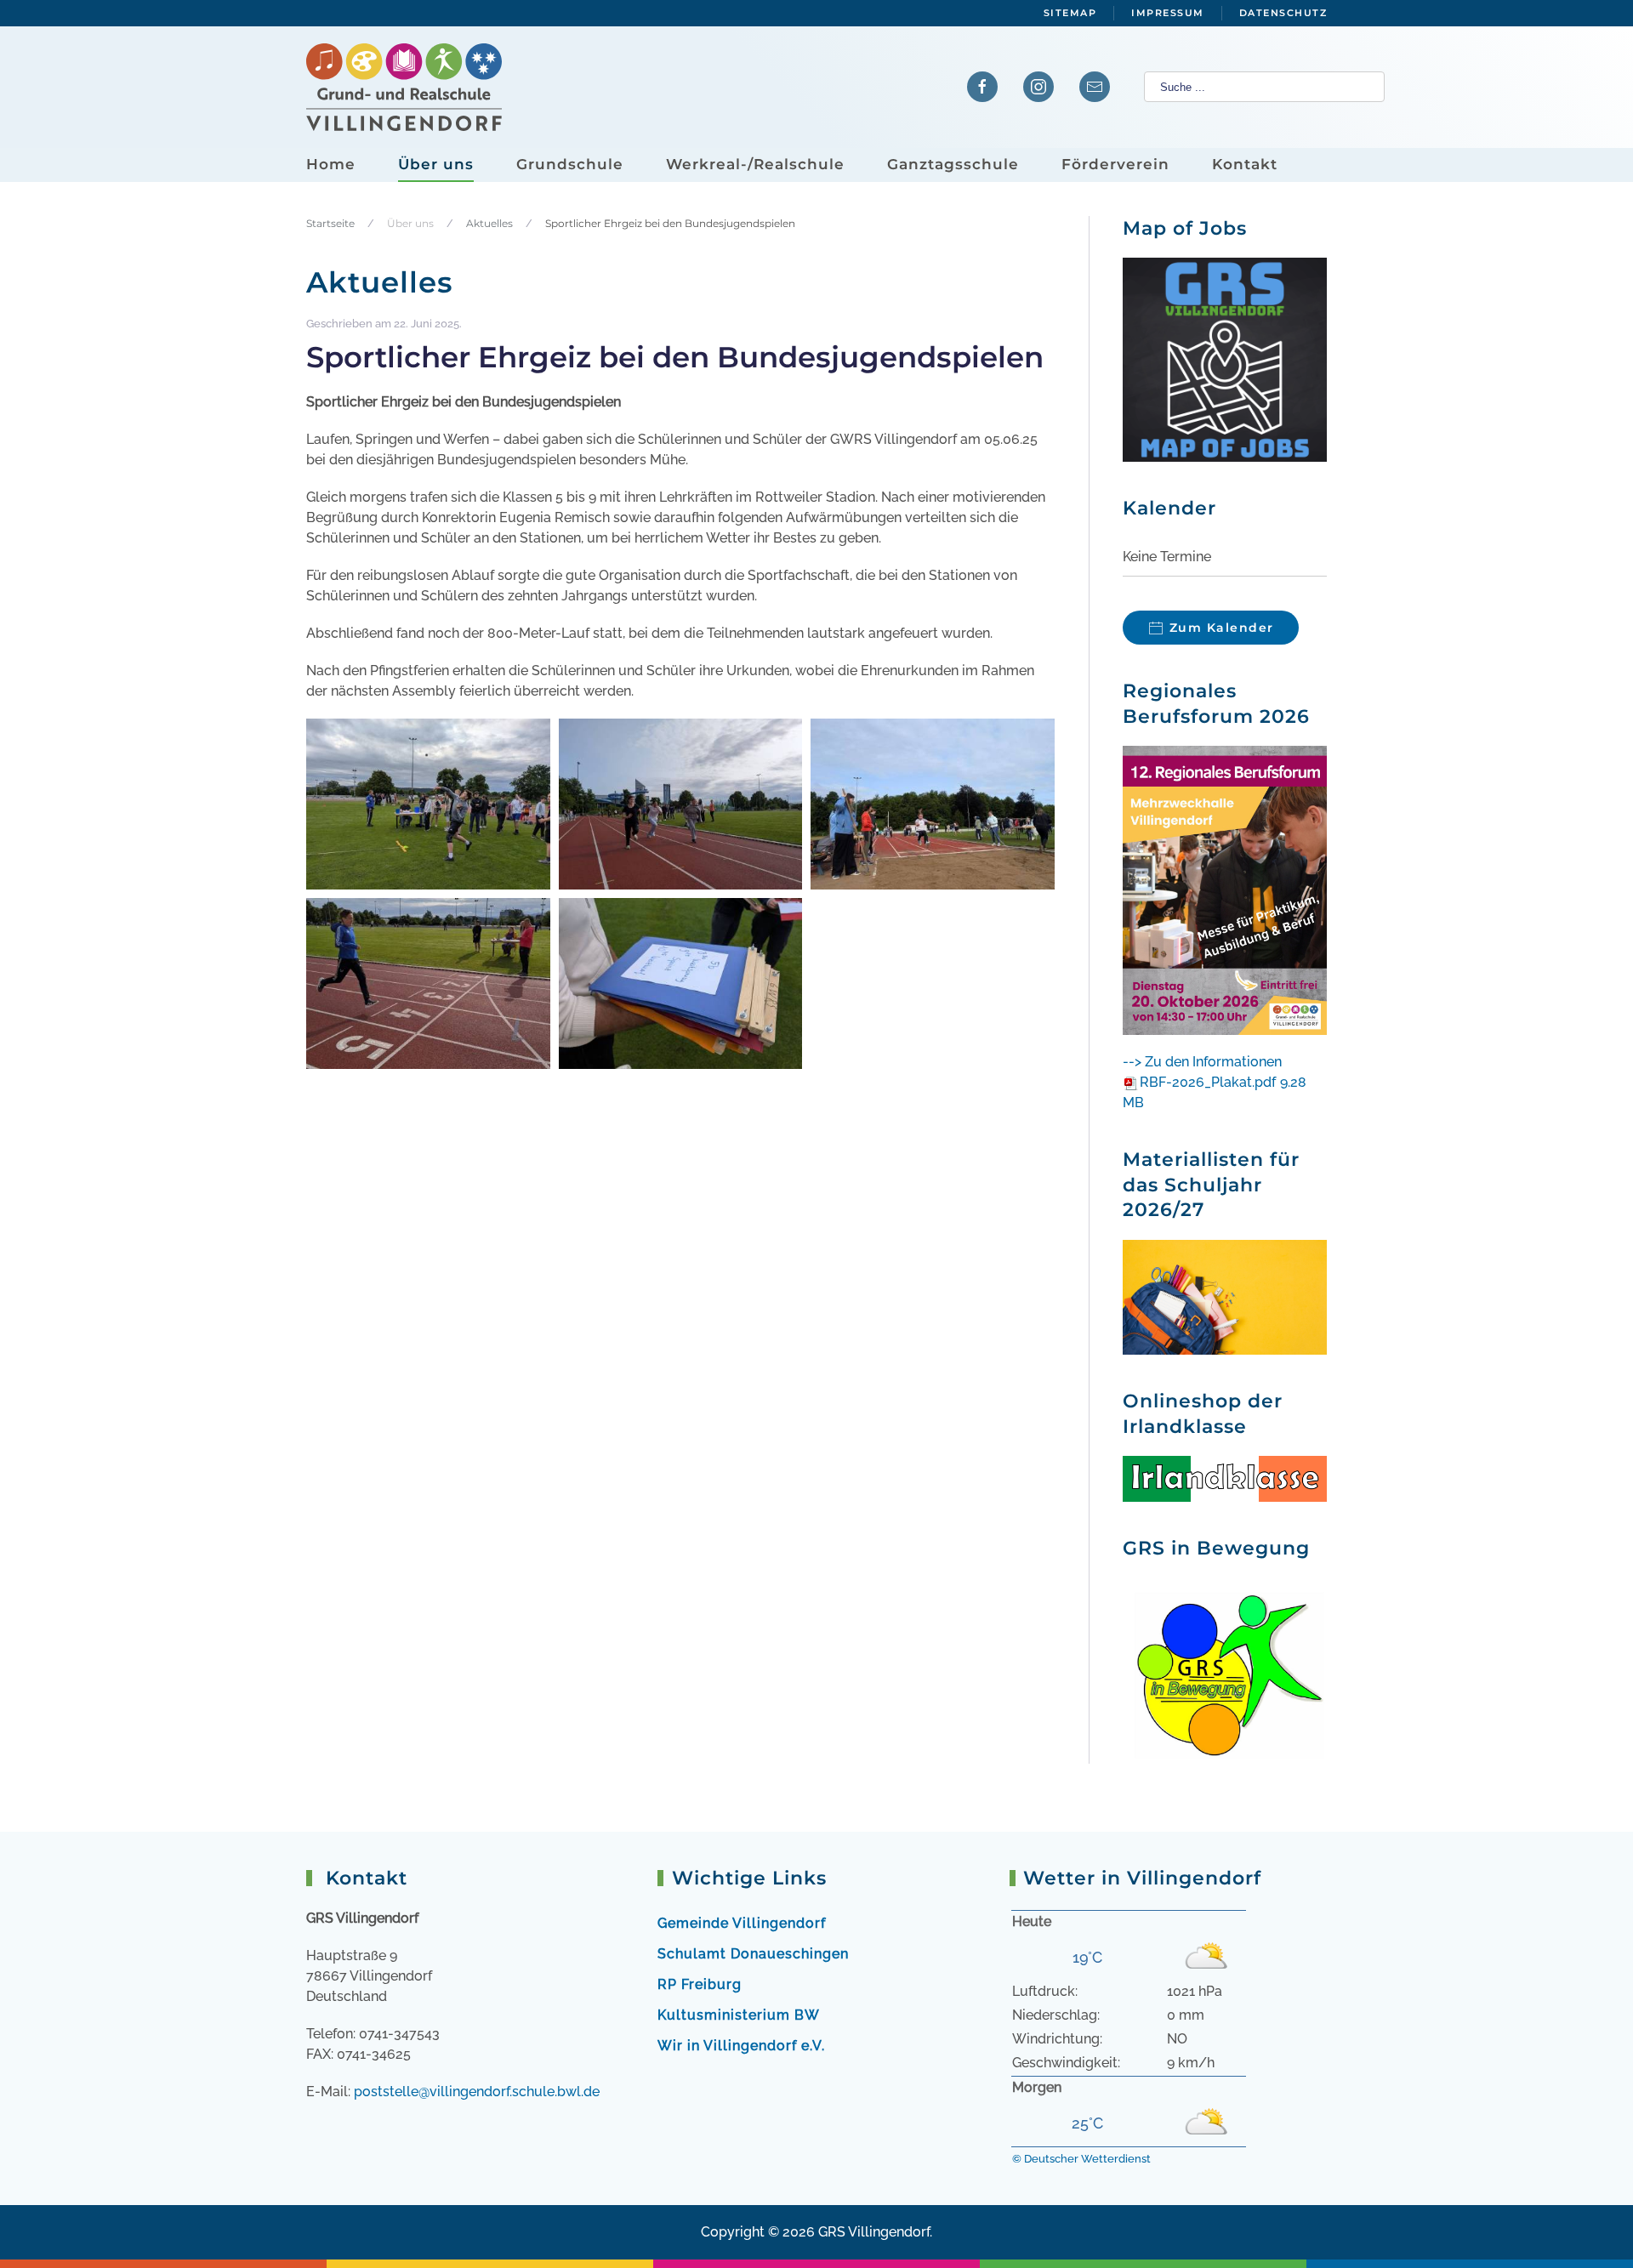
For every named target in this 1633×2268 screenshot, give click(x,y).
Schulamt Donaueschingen (753, 1954)
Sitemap (1070, 13)
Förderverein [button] (1115, 164)
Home (331, 164)
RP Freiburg (700, 1984)
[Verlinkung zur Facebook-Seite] (982, 87)
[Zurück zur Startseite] (404, 87)
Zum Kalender (1222, 628)
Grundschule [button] (570, 164)
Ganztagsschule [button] (953, 164)
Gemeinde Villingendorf (742, 1923)
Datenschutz (1283, 13)
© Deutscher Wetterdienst (1081, 2159)
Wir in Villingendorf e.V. (741, 2046)
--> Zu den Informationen (1202, 1062)
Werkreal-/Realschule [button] (755, 164)
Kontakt (1245, 164)
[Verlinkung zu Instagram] (1038, 87)
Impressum (1168, 13)
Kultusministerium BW (739, 2015)
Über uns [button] (436, 164)
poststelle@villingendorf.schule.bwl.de (477, 2092)
